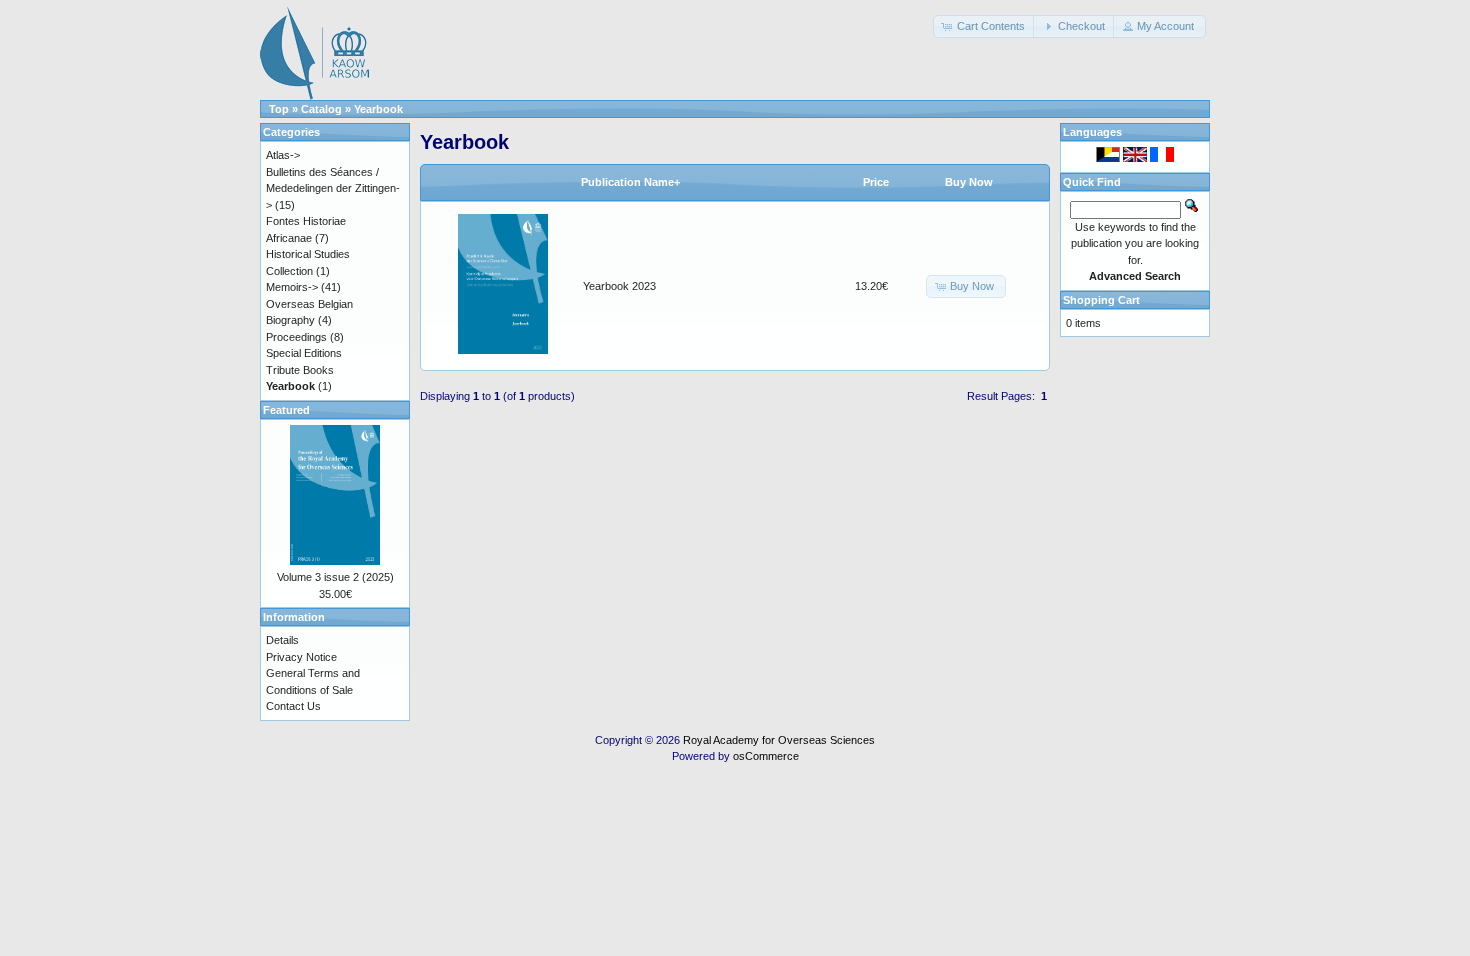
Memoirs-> (292, 287)
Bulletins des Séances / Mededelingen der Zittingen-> (333, 188)
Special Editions (304, 353)
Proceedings (296, 337)
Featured (286, 410)
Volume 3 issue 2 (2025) (335, 577)
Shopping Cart (1101, 300)
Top (279, 109)
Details (282, 640)
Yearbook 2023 (619, 286)
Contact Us (293, 706)
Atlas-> (283, 155)
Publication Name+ (630, 182)
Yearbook (378, 109)
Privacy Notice (301, 657)
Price (876, 182)
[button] (985, 26)
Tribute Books (300, 370)
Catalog (321, 109)
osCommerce (766, 756)
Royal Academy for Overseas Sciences (779, 740)
